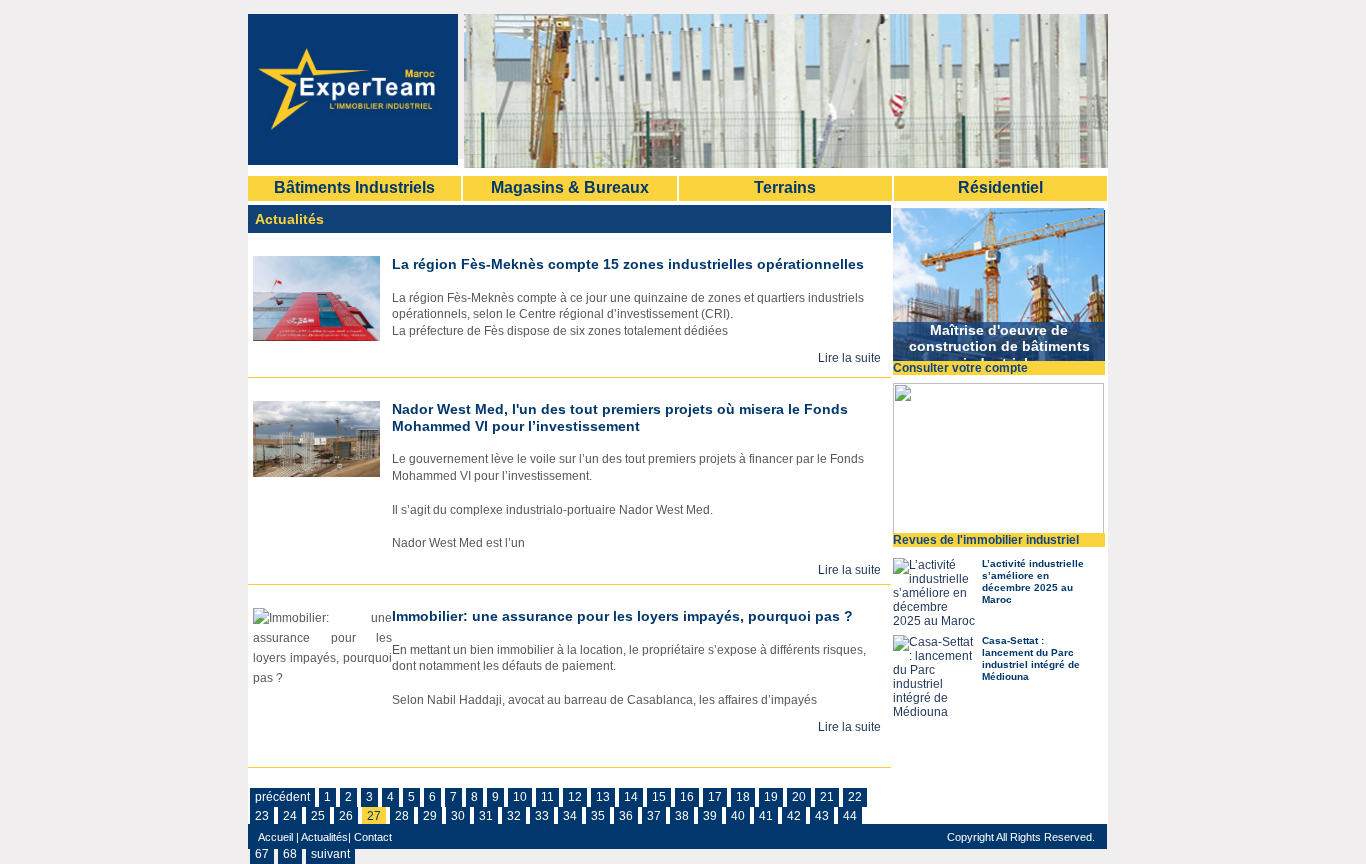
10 (520, 797)
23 (262, 816)
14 (631, 797)
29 (430, 816)
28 (402, 816)
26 (346, 816)
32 (514, 816)
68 (290, 854)
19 (771, 797)
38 (682, 816)
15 (659, 797)
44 (850, 816)
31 (486, 816)
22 (855, 797)
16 (687, 797)
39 (710, 816)
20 (799, 797)
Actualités (324, 837)
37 (654, 816)
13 (603, 797)
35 (598, 816)
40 (738, 816)
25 (318, 816)
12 (575, 797)
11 (547, 797)
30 (458, 816)
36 (626, 816)
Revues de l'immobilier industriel (986, 540)
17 (715, 797)
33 (542, 816)
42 (794, 816)
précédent (282, 797)
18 (743, 797)
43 (822, 816)
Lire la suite (849, 358)
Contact (371, 837)
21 (827, 797)
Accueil (275, 837)
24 (290, 816)
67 (262, 854)
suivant (330, 854)
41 (766, 816)
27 (374, 816)
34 (570, 816)
